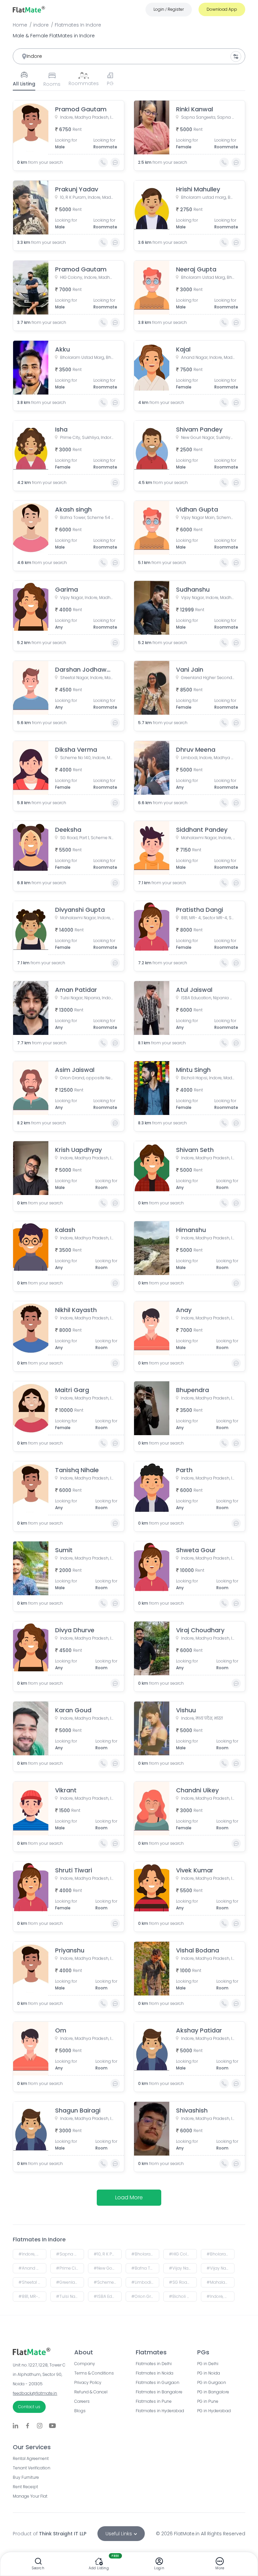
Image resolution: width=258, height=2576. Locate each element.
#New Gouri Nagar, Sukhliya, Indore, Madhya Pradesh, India (108, 2268)
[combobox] (129, 56)
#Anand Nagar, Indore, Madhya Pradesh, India (32, 2268)
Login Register (169, 9)
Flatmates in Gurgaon (158, 2383)
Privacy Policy (88, 2383)
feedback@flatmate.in (35, 2393)
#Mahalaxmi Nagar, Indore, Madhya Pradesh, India (221, 2282)
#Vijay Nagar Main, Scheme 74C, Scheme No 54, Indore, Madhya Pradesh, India (183, 2268)
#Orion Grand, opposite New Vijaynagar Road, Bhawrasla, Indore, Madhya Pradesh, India (145, 2296)
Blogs (80, 2411)
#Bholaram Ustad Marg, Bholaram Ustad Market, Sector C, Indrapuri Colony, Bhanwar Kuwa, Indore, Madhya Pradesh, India (221, 2254)
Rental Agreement (31, 2459)
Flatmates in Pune (154, 2401)
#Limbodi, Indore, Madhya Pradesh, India (145, 2282)
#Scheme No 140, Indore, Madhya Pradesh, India (108, 2282)
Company (85, 2364)
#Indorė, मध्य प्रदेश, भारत (221, 2296)
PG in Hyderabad (214, 2411)
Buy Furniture (26, 2477)
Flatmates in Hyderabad (160, 2411)
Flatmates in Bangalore (159, 2392)
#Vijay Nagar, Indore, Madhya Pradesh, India (221, 2268)
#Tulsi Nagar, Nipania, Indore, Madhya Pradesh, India (70, 2296)
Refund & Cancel (91, 2392)
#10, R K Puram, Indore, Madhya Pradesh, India (108, 2254)
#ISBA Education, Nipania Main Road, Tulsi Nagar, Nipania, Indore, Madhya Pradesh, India (108, 2296)
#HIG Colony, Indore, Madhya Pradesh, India (183, 2254)
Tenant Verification (32, 2468)
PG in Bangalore (213, 2392)
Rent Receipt (25, 2487)
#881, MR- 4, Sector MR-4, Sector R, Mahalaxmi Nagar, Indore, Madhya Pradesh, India (32, 2296)
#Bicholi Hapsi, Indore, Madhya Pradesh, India (183, 2296)
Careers (82, 2401)
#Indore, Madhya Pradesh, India (32, 2254)
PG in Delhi (208, 2364)
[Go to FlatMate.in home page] (29, 9)
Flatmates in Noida (155, 2373)
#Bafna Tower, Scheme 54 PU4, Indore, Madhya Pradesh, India (145, 2268)
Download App (222, 9)
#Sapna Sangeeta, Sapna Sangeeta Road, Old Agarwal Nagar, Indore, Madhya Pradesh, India (70, 2254)
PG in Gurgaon (212, 2383)
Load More (129, 2197)
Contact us (29, 2407)
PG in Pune (208, 2401)
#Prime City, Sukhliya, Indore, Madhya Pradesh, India (70, 2268)
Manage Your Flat (30, 2496)
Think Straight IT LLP (63, 2534)
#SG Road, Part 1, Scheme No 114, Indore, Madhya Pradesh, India (183, 2282)
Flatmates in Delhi (154, 2364)
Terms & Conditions (94, 2373)
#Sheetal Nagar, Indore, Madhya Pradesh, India (32, 2282)
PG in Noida (209, 2373)
